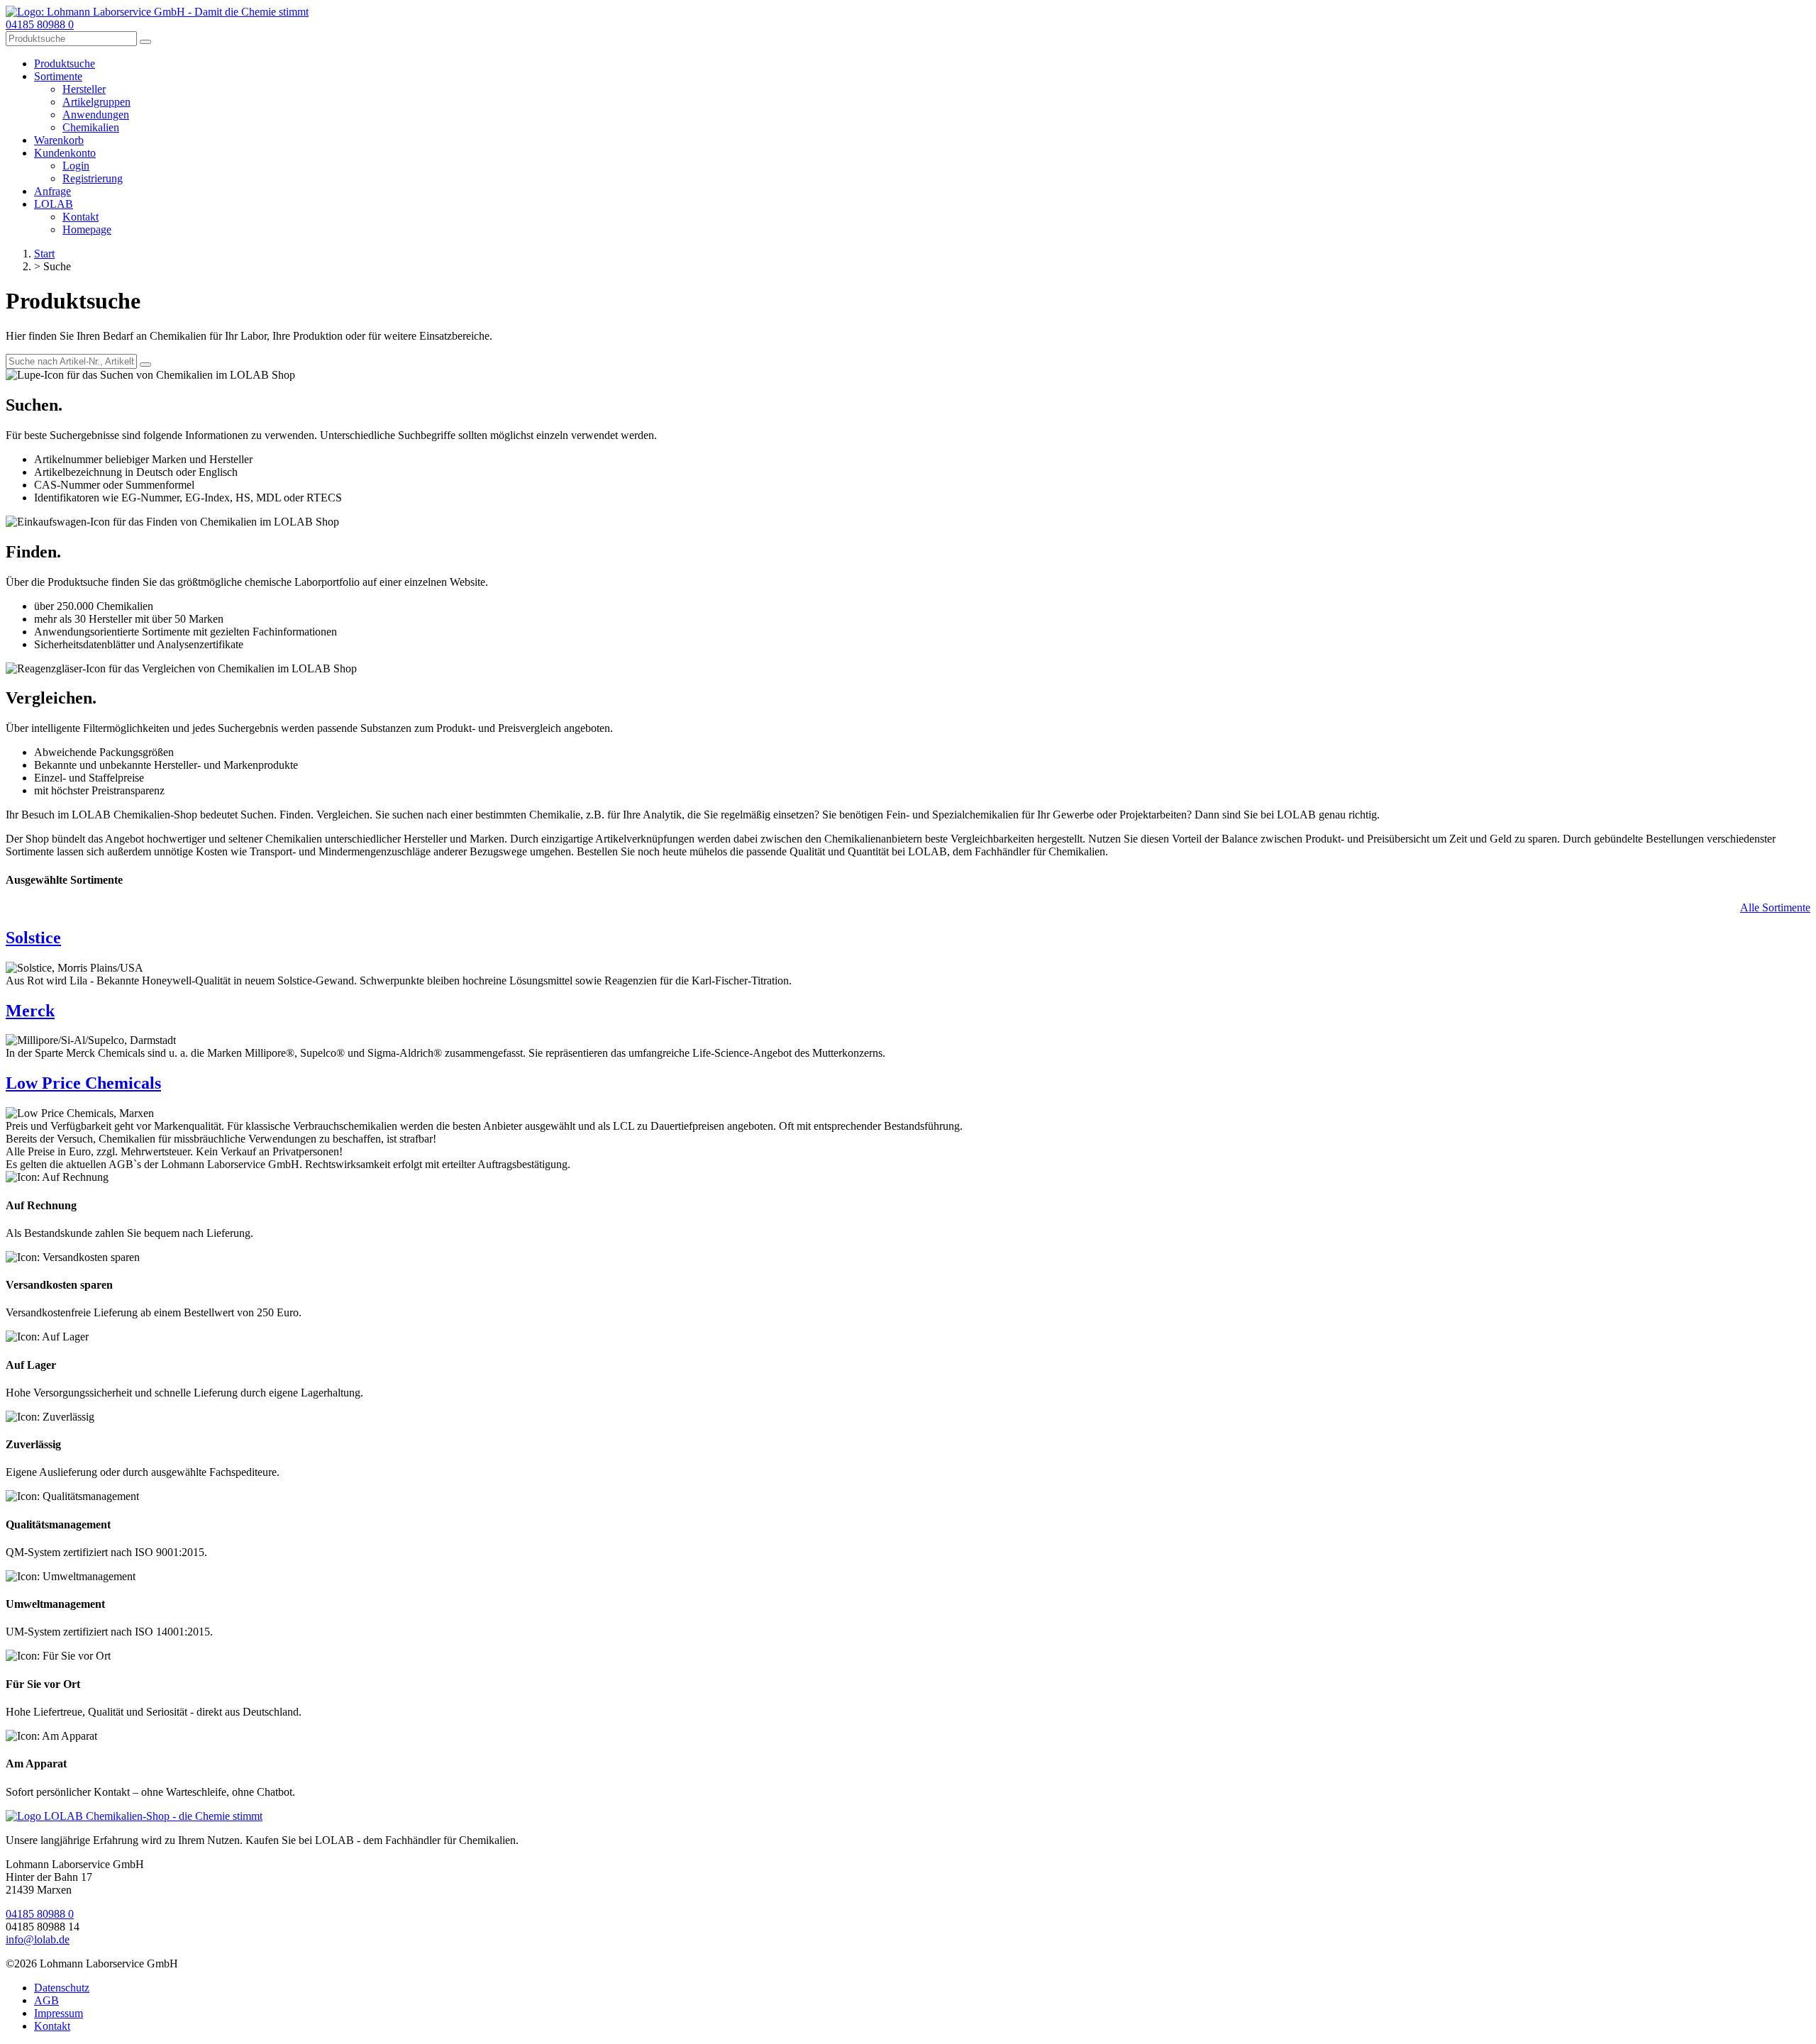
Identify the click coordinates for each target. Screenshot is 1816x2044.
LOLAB (54, 204)
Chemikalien (91, 127)
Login (76, 166)
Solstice (33, 938)
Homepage (87, 229)
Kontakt (81, 217)
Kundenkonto (65, 153)
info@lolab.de (38, 1939)
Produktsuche (65, 63)
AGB (46, 2000)
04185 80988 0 (40, 24)
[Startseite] (134, 1816)
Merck (30, 1011)
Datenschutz (62, 1988)
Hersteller (84, 89)
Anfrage (52, 191)
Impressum (59, 2013)
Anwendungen (96, 115)
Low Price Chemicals (83, 1083)
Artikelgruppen (96, 102)
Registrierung (93, 178)
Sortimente (58, 76)
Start (44, 254)
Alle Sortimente (1775, 907)
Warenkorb (59, 140)
